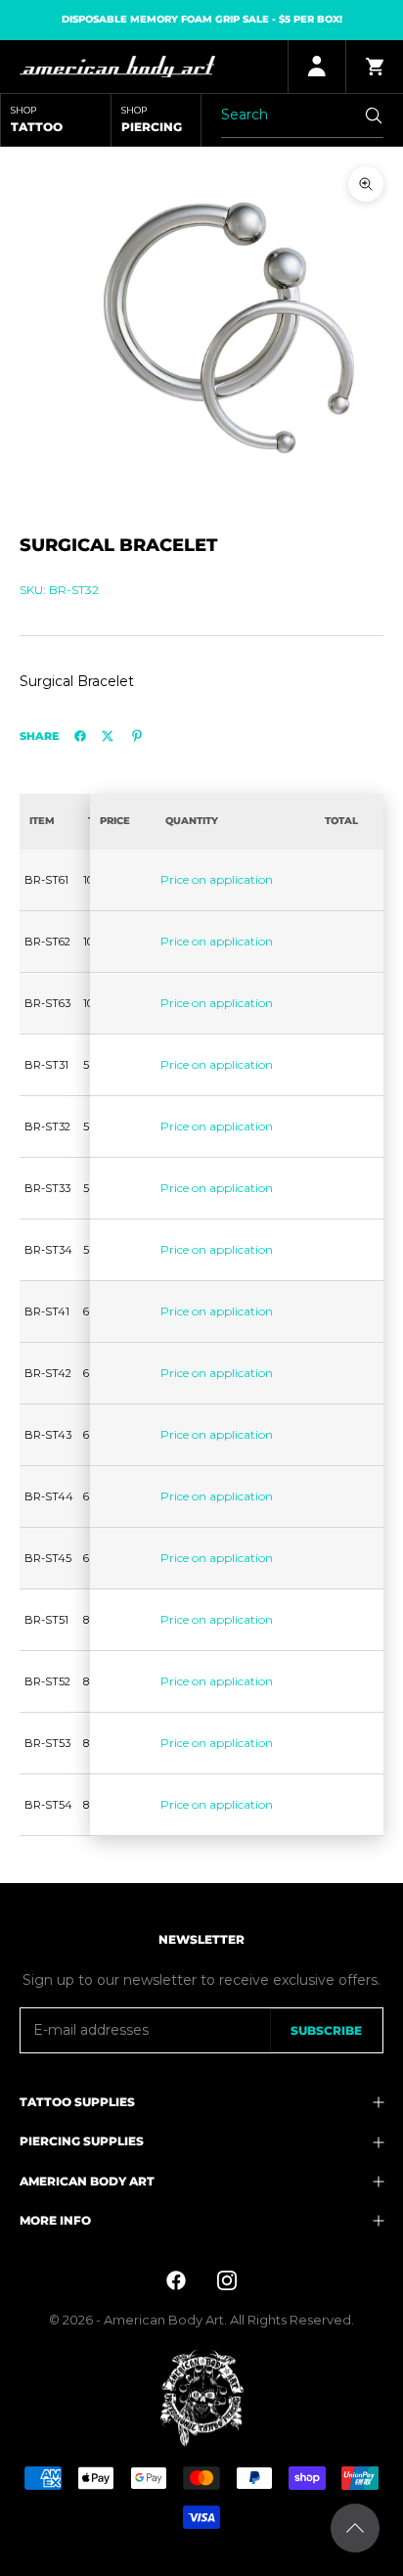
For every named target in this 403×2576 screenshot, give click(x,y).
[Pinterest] (137, 736)
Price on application (217, 879)
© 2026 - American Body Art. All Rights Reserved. (201, 2320)
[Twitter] (108, 736)
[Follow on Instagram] (227, 2280)
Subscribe (326, 2030)
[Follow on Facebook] (176, 2280)
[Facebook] (80, 736)
